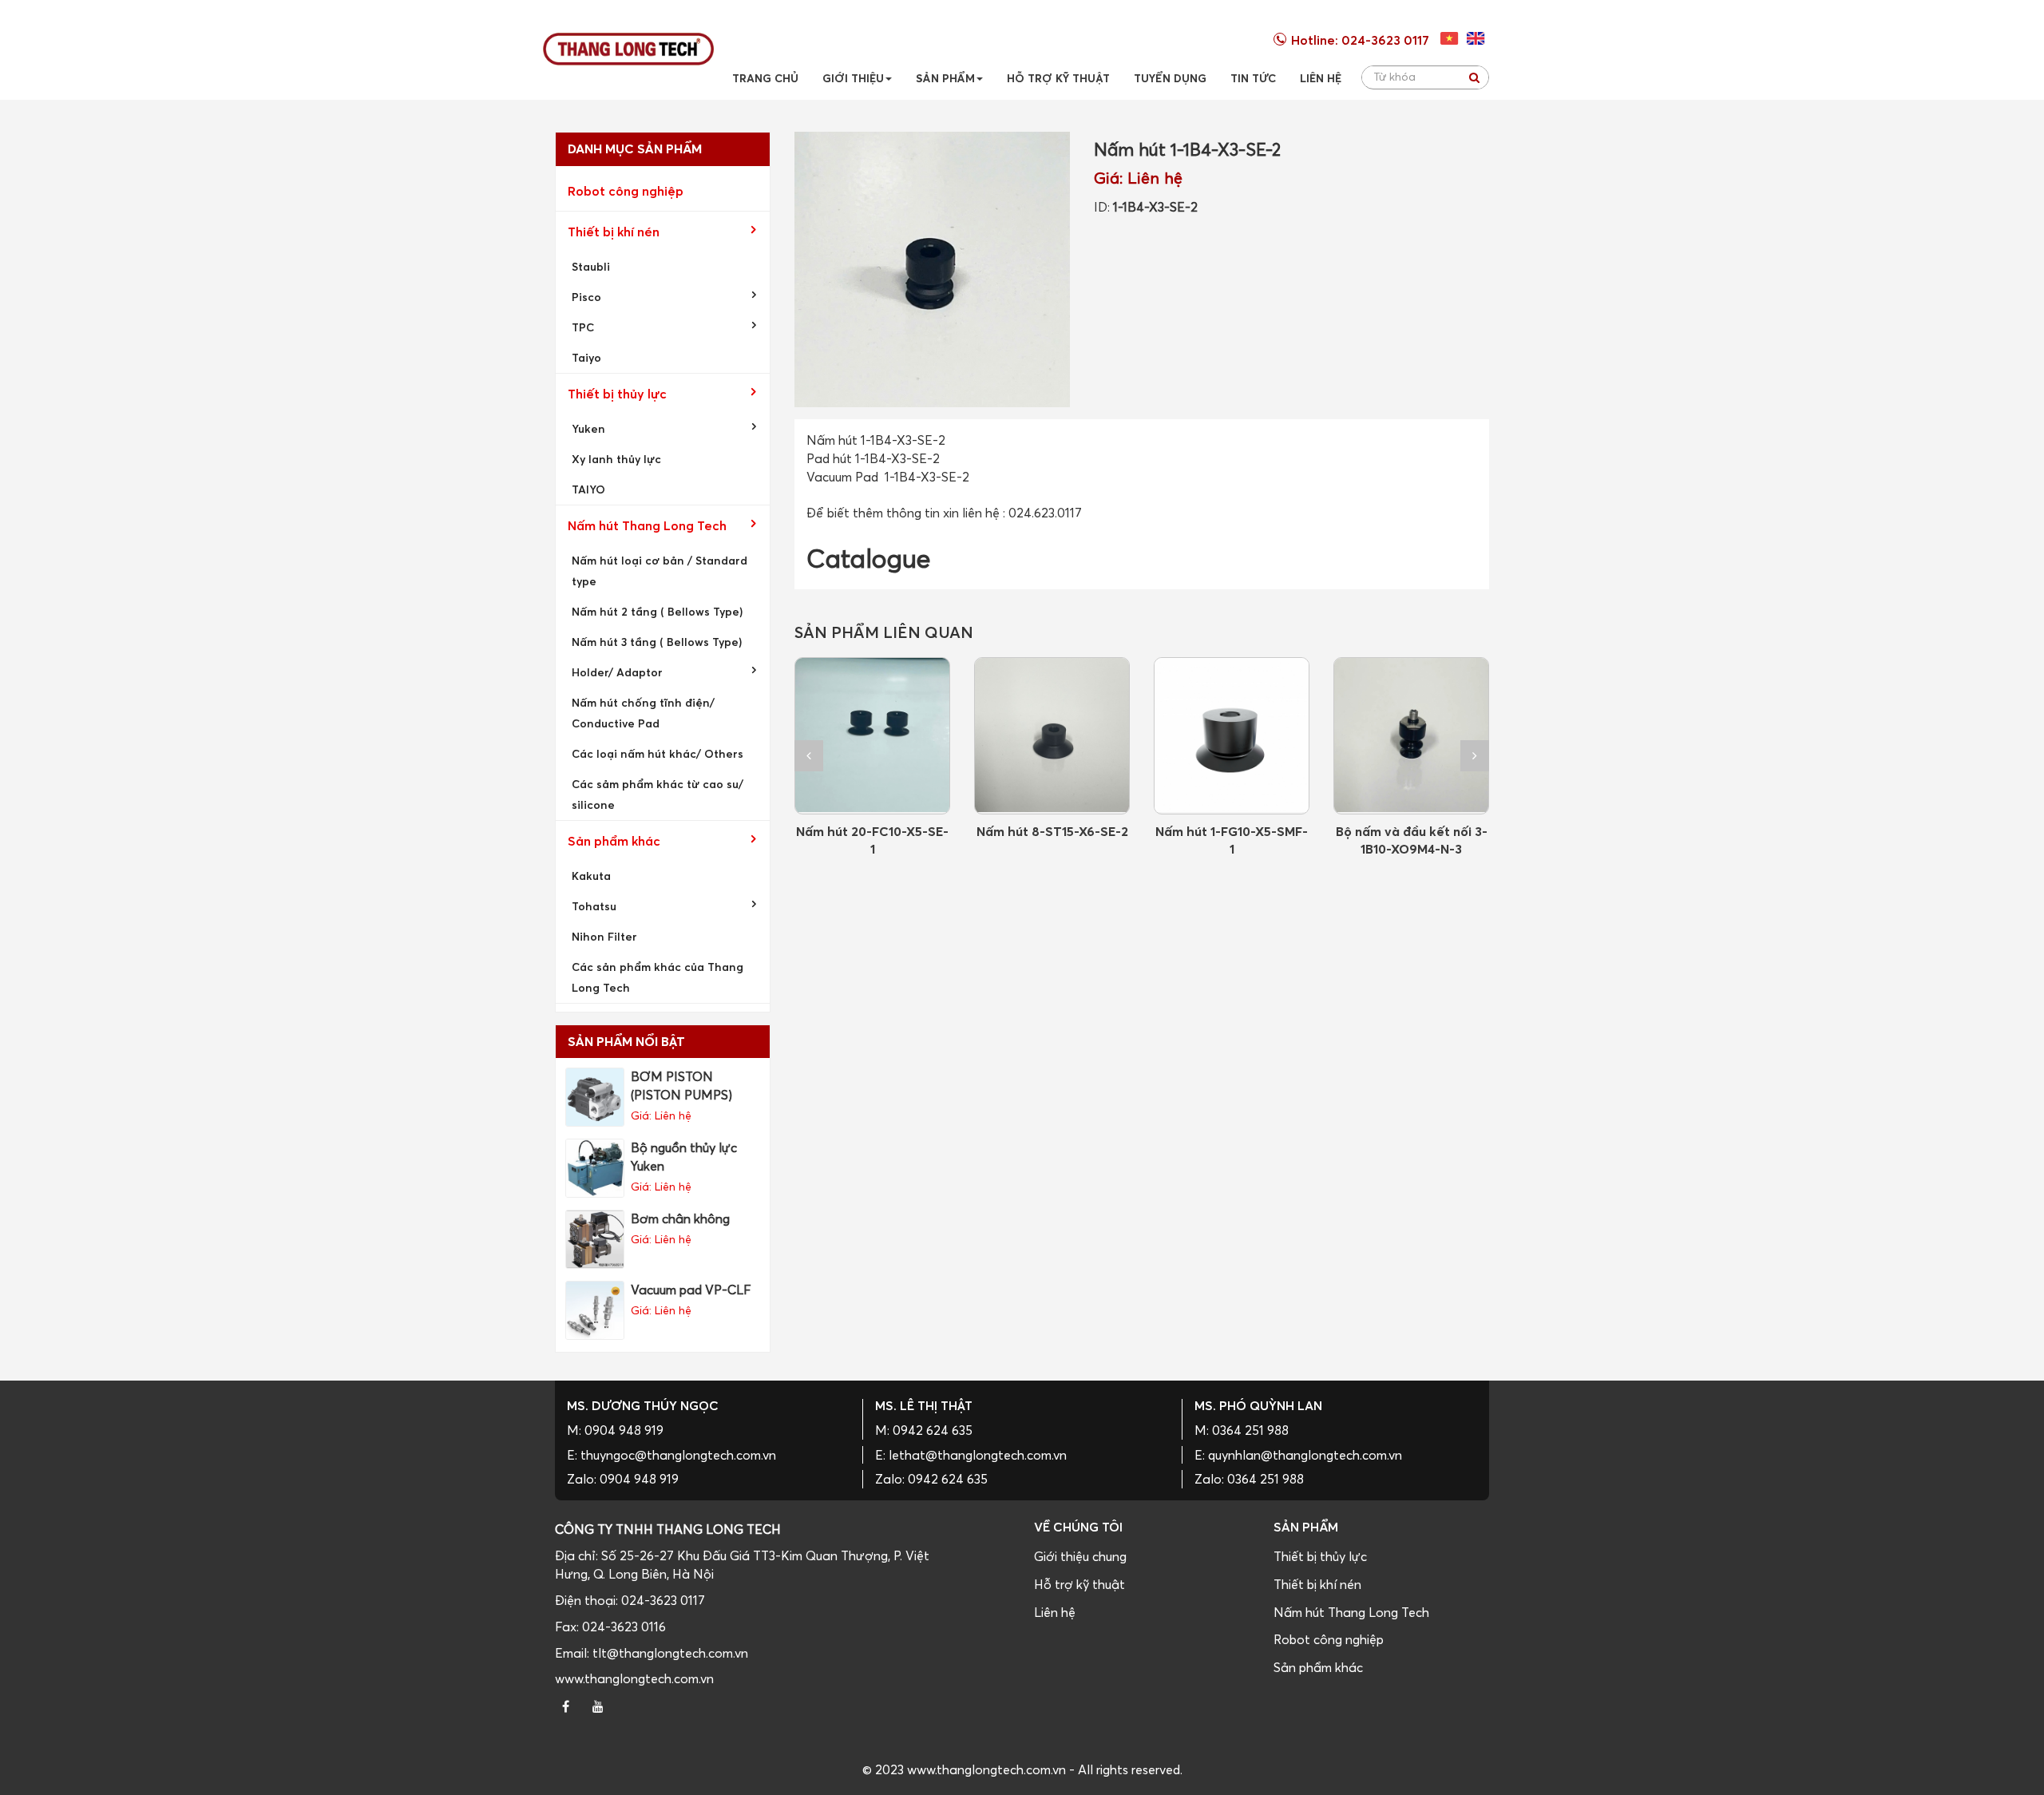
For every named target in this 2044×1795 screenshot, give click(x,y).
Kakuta (591, 876)
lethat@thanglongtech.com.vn (978, 1455)
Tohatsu (594, 906)
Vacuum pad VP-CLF (691, 1290)
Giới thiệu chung (1080, 1556)
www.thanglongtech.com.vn (634, 1678)
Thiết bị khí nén (614, 232)
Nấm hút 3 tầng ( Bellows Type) (657, 642)
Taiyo (586, 357)
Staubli (591, 266)
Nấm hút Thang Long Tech (647, 525)
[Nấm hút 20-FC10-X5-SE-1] (872, 736)
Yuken (588, 428)
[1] (1476, 38)
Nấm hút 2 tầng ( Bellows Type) (657, 611)
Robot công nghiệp (626, 191)
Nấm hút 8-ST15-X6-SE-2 (1052, 831)
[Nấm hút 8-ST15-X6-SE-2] (1052, 736)
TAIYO (588, 489)
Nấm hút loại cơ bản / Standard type (660, 571)
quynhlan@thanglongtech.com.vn (1305, 1455)
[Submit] (1474, 77)
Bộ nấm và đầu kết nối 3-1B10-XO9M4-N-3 (1412, 840)
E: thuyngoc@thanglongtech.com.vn (671, 1455)
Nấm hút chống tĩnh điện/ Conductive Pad (643, 713)
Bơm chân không (680, 1218)
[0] (1450, 38)
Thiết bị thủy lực (617, 394)
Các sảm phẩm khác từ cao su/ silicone (658, 794)
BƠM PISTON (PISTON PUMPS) (681, 1086)
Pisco (586, 297)
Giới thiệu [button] (853, 78)
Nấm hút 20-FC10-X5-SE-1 (872, 840)
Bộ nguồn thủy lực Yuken (684, 1157)
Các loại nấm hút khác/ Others (658, 753)
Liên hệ (1055, 1612)
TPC (583, 327)
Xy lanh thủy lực (616, 459)
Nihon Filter (604, 936)
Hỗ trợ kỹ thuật (1079, 1584)
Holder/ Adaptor (617, 672)
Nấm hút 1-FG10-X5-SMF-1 (1232, 840)
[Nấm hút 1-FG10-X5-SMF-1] (1232, 736)
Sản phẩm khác (614, 841)
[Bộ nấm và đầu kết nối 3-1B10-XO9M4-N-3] (1411, 736)
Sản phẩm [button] (945, 78)
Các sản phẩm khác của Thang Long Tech (658, 977)
